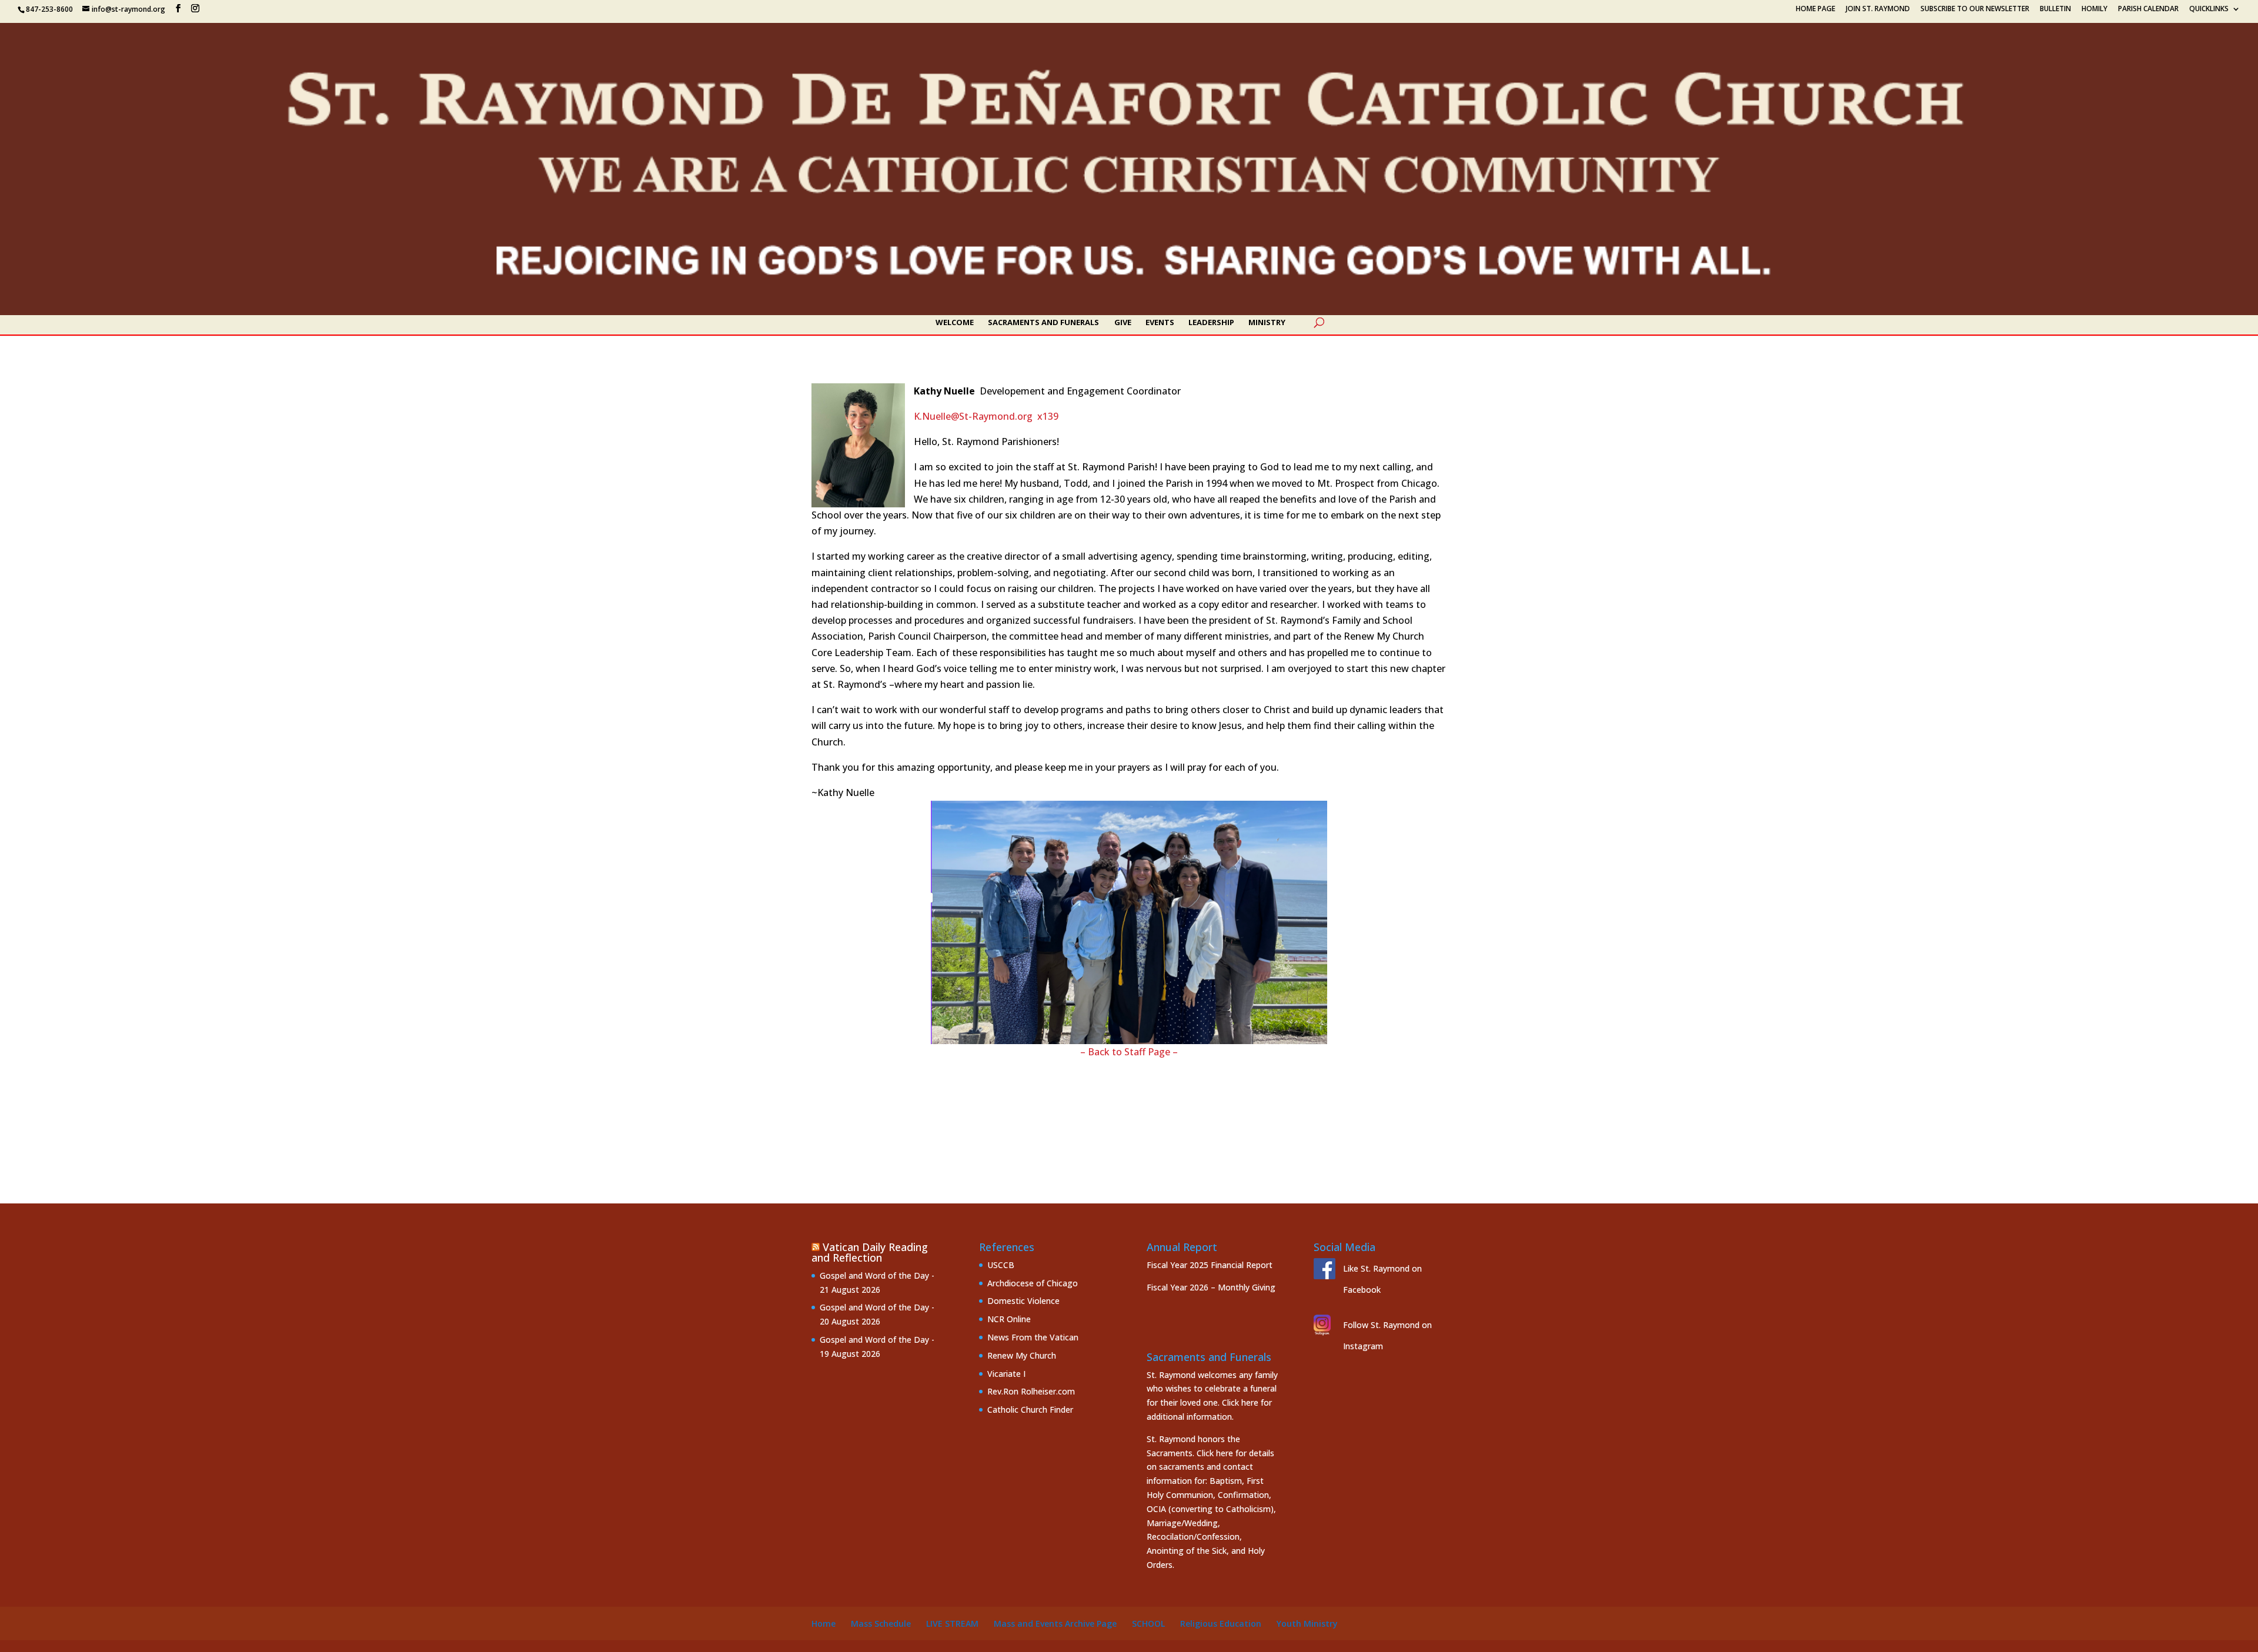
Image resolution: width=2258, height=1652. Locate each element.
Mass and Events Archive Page (1055, 1623)
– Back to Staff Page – (1129, 1052)
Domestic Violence (1023, 1301)
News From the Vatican (1033, 1337)
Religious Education (1221, 1623)
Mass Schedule (881, 1623)
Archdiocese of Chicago (1033, 1283)
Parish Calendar (2148, 9)
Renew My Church (1022, 1355)
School (1148, 1623)
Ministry (1267, 323)
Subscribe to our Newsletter (1975, 9)
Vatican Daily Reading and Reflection (870, 1252)
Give (1123, 323)
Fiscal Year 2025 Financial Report (1210, 1265)
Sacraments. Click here (1190, 1453)
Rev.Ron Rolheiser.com (1031, 1391)
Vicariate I (1006, 1374)
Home (824, 1623)
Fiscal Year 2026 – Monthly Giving (1211, 1287)
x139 (1048, 416)
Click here (1240, 1402)
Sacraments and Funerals (1043, 323)
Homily (2095, 9)
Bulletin (2055, 9)
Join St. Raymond (1878, 9)
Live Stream (952, 1623)
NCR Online (1009, 1319)
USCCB (1001, 1265)
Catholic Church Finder (1030, 1409)
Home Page (1816, 9)
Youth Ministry (1307, 1623)
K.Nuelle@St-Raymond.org (973, 416)
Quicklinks (2209, 9)
